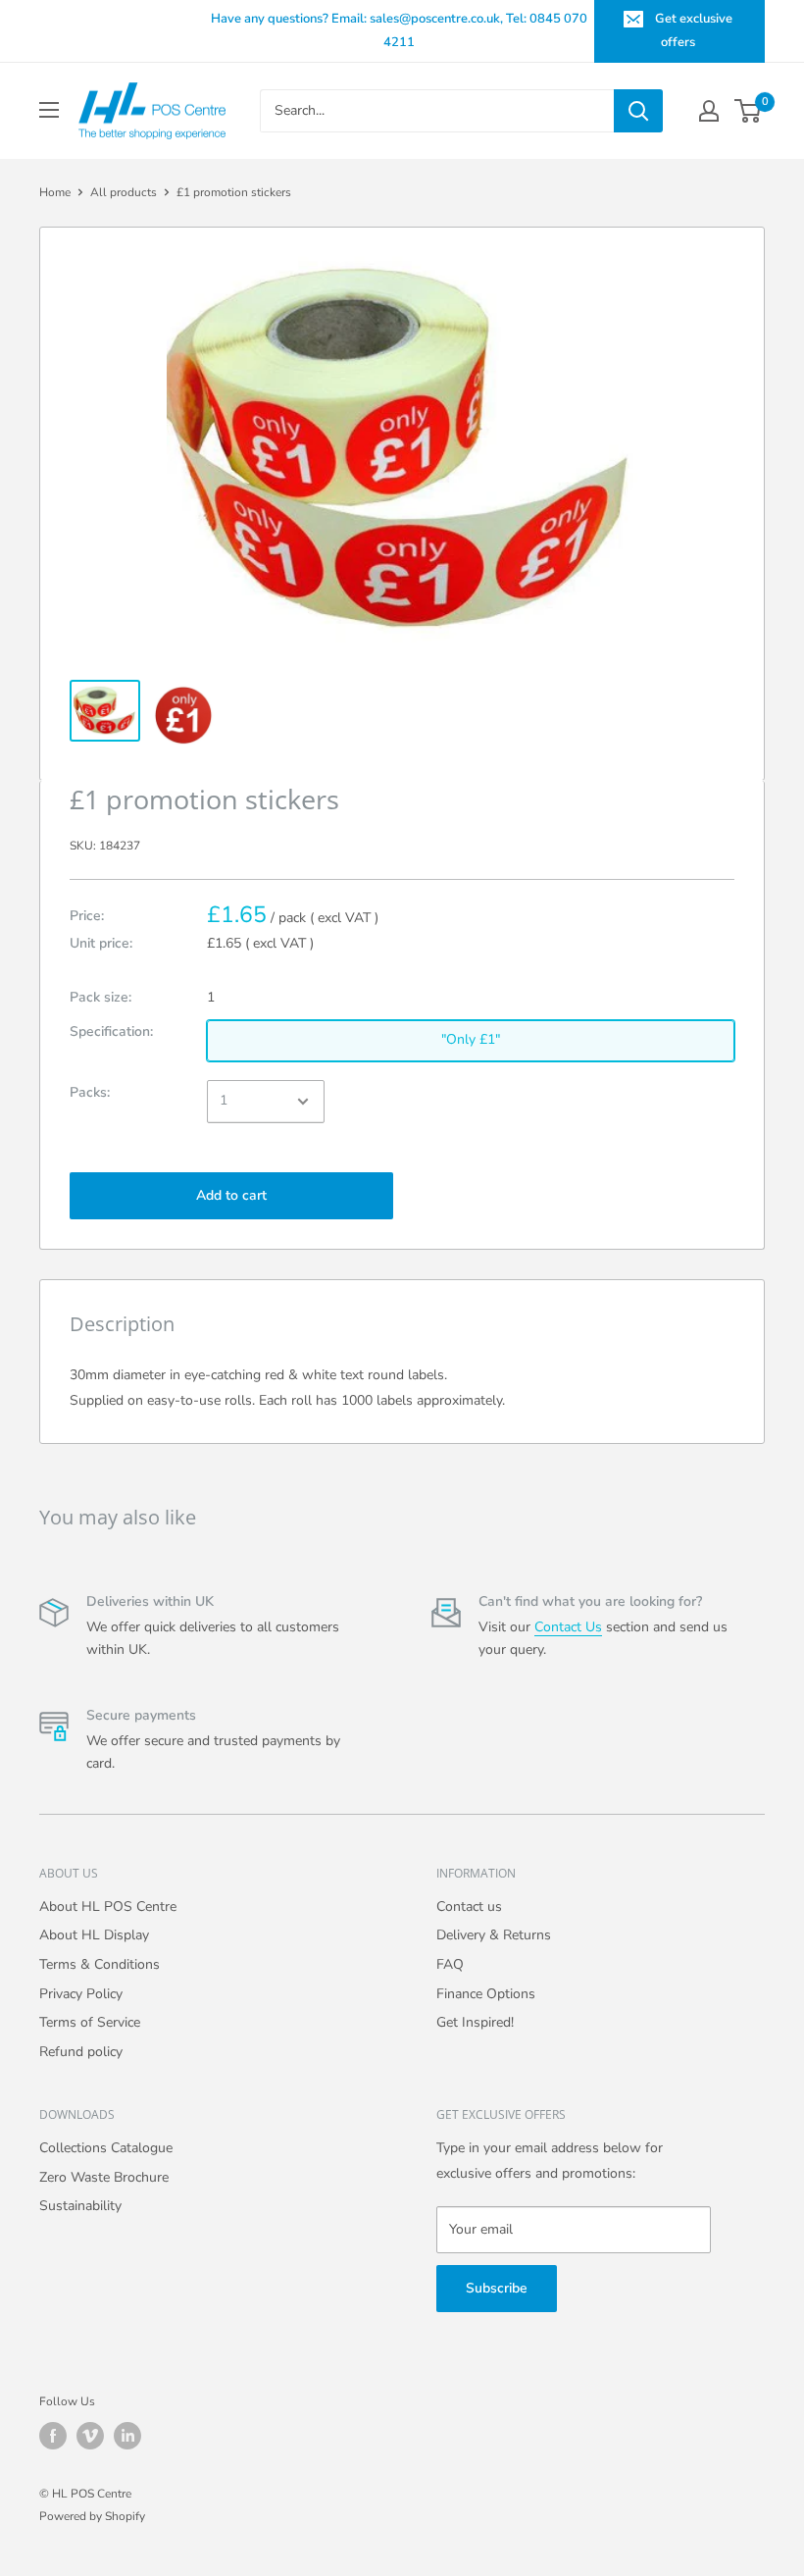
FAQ (450, 1964)
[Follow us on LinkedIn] (127, 2436)
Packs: (90, 1092)
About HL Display (94, 1935)
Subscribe (497, 2288)
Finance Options (486, 1994)
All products (124, 192)
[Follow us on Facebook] (53, 2436)
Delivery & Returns (494, 1935)
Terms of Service (90, 2022)
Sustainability (80, 2206)
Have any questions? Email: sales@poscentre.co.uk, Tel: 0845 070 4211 (399, 30)
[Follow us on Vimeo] (90, 2436)
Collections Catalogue (106, 2148)
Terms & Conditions (100, 1964)
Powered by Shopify (92, 2516)
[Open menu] (49, 110)
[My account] (709, 111)
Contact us (469, 1906)
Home (55, 192)
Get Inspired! (475, 2022)
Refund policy (81, 2052)
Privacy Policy (81, 1994)
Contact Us (568, 1627)
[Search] (638, 111)
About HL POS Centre (108, 1906)
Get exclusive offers (694, 30)
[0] (749, 111)
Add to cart (231, 1195)
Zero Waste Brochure (104, 2177)
